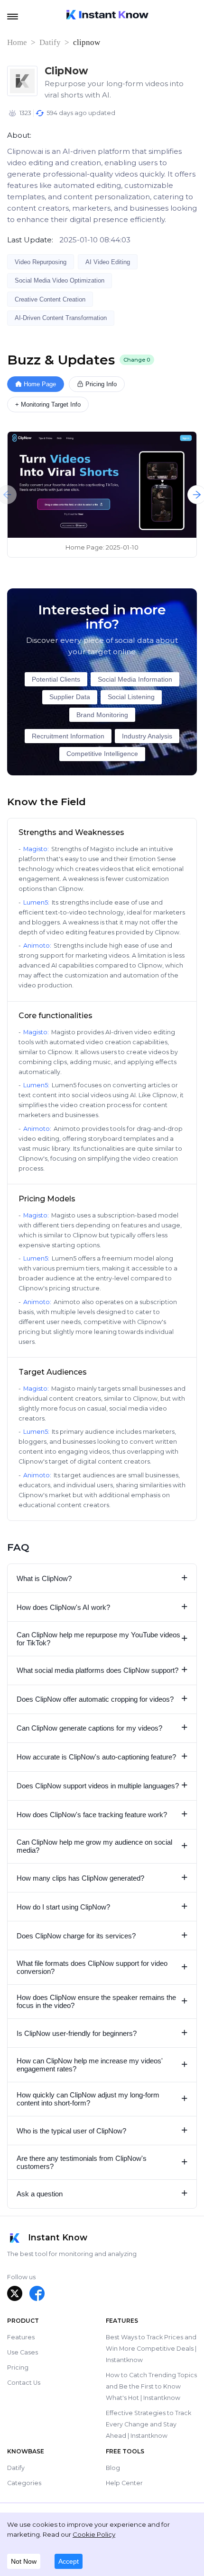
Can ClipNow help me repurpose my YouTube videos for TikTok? (102, 1639)
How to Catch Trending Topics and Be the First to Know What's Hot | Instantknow (151, 2386)
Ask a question (102, 2193)
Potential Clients (56, 680)
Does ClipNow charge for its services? (102, 1935)
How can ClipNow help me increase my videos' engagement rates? (102, 2065)
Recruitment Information (68, 736)
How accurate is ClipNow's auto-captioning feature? (102, 1756)
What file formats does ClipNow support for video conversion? (102, 1967)
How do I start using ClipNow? (102, 1906)
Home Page (40, 384)
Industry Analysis (147, 736)
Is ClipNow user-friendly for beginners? (102, 2033)
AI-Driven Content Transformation (61, 318)
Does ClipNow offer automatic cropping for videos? (102, 1699)
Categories (24, 2483)
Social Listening (131, 697)
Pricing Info (101, 384)
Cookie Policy (94, 2534)
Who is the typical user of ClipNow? (102, 2130)
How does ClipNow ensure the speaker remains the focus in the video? (102, 2001)
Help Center (124, 2483)
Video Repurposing (41, 262)
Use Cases (23, 2352)
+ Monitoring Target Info (48, 404)
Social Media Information (135, 680)
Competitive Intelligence (102, 754)
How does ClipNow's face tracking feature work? (102, 1814)
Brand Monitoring (102, 715)
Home (17, 42)
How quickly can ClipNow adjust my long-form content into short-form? (102, 2099)
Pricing (18, 2367)
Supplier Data (70, 697)
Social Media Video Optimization (60, 280)
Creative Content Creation (50, 299)
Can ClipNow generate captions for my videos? (102, 1728)
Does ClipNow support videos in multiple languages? (102, 1785)
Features (21, 2337)
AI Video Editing (108, 262)
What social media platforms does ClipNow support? (102, 1670)
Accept (69, 2561)
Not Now (24, 2561)
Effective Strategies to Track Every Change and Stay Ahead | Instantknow (148, 2424)
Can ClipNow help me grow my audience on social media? (102, 1846)
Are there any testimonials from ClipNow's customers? (102, 2162)
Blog (113, 2468)
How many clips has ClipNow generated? (102, 1878)
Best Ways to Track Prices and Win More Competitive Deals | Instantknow (151, 2349)
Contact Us (24, 2383)
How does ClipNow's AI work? (102, 1607)
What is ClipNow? (102, 1578)
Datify (50, 42)
